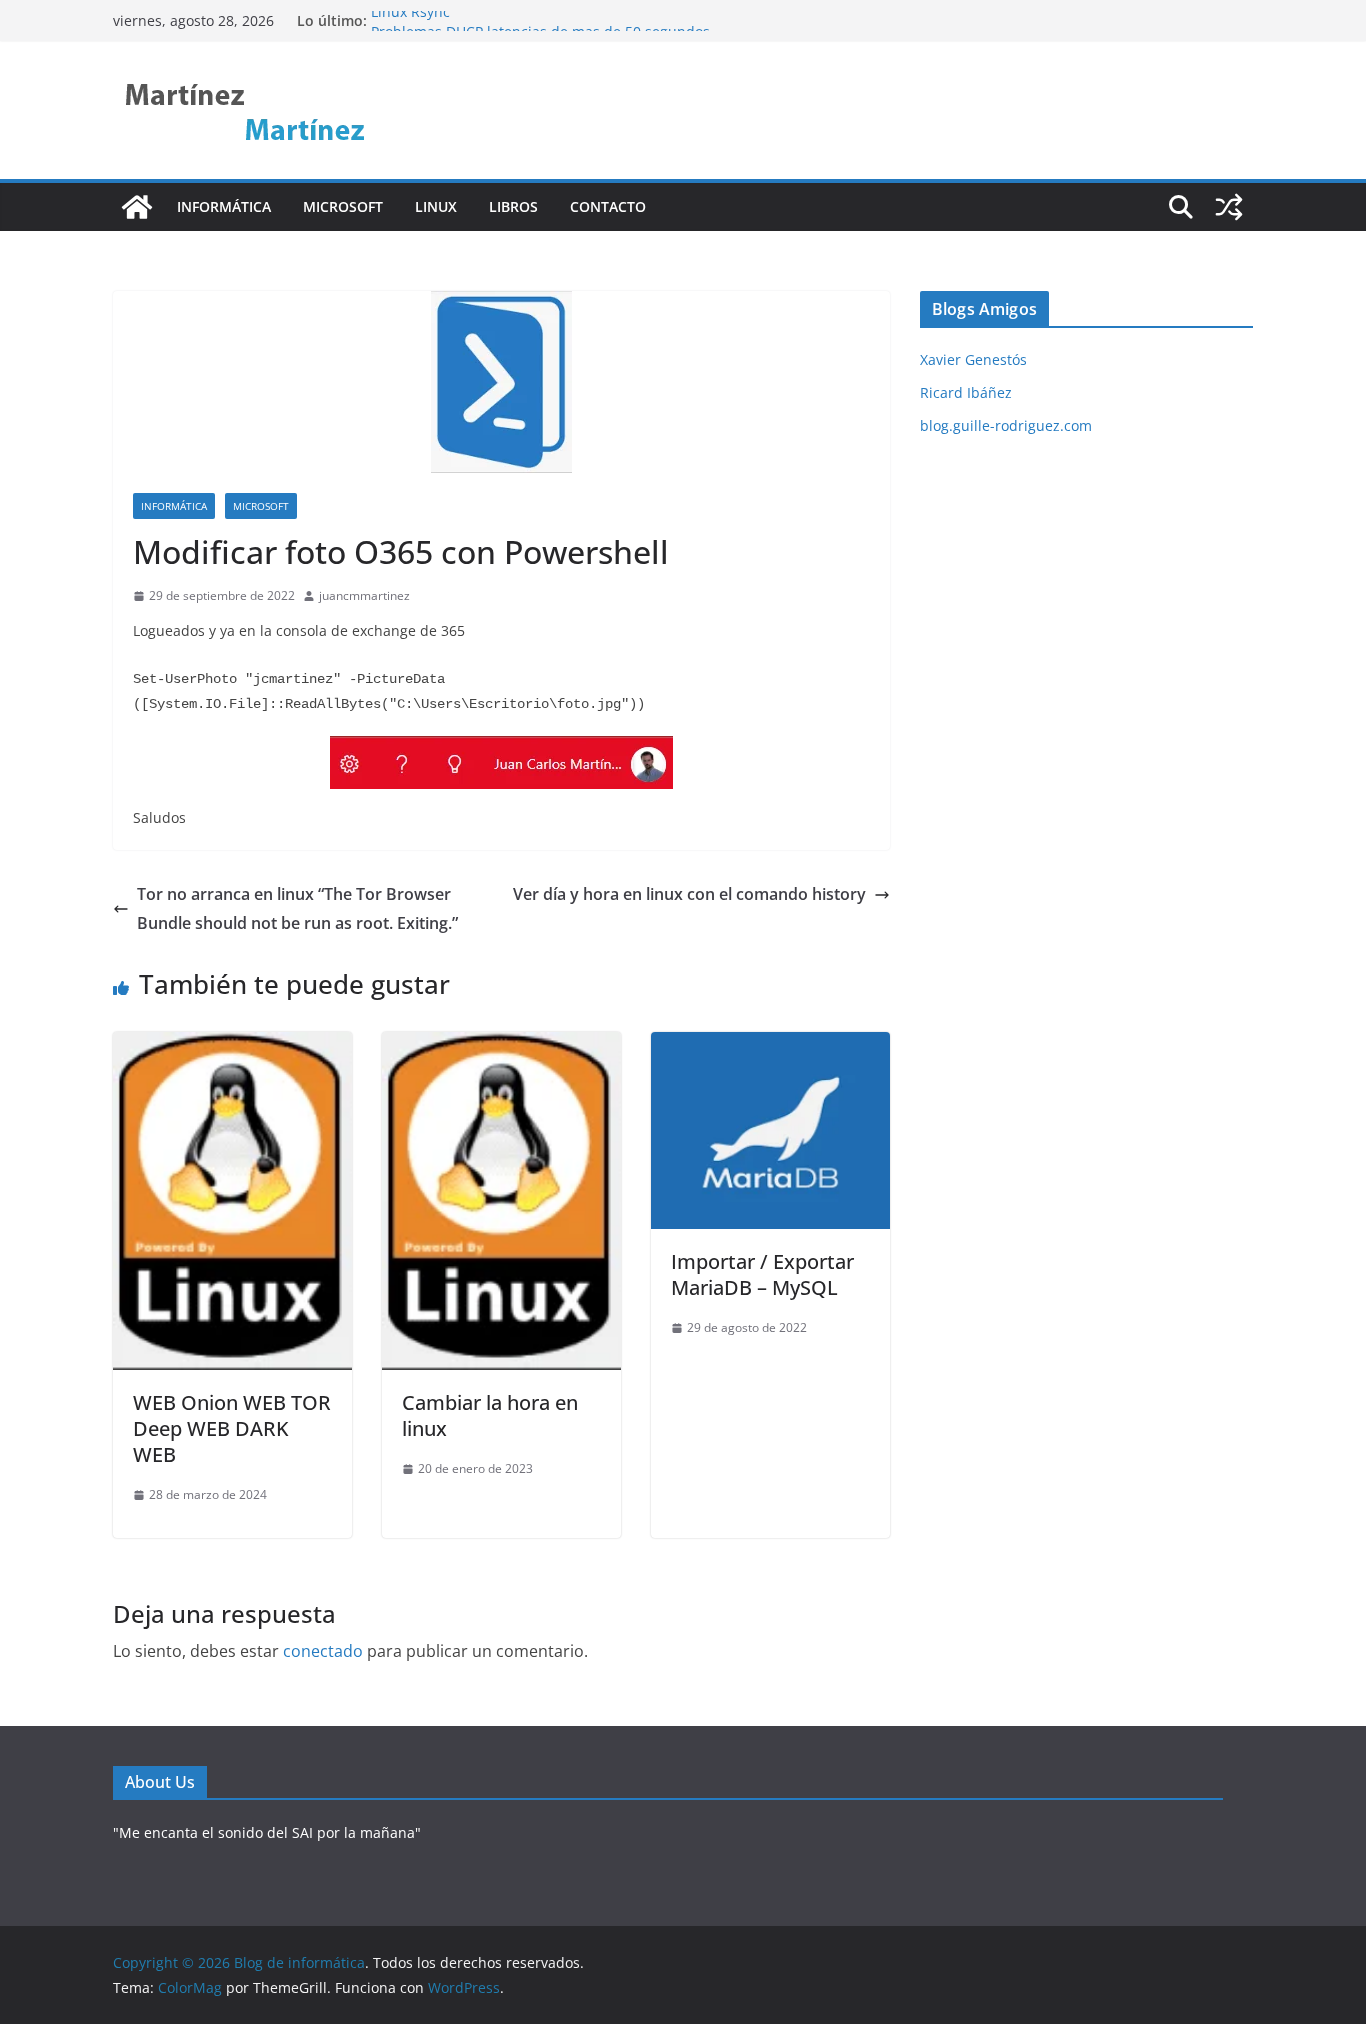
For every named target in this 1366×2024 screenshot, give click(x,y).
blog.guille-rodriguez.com (1006, 425)
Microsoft (343, 206)
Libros (513, 206)
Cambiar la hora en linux (490, 1415)
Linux (436, 206)
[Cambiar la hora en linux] (501, 1046)
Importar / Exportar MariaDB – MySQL (762, 1274)
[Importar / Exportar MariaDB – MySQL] (770, 1046)
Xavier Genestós (973, 359)
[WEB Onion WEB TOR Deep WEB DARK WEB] (232, 1046)
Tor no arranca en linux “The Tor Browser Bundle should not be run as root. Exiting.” (297, 908)
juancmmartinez (364, 595)
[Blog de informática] (137, 207)
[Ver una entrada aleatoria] (1229, 207)
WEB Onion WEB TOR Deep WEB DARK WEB (232, 1428)
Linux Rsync (410, 20)
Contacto (608, 206)
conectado (323, 1651)
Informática (224, 206)
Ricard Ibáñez (966, 392)
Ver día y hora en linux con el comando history (689, 894)
